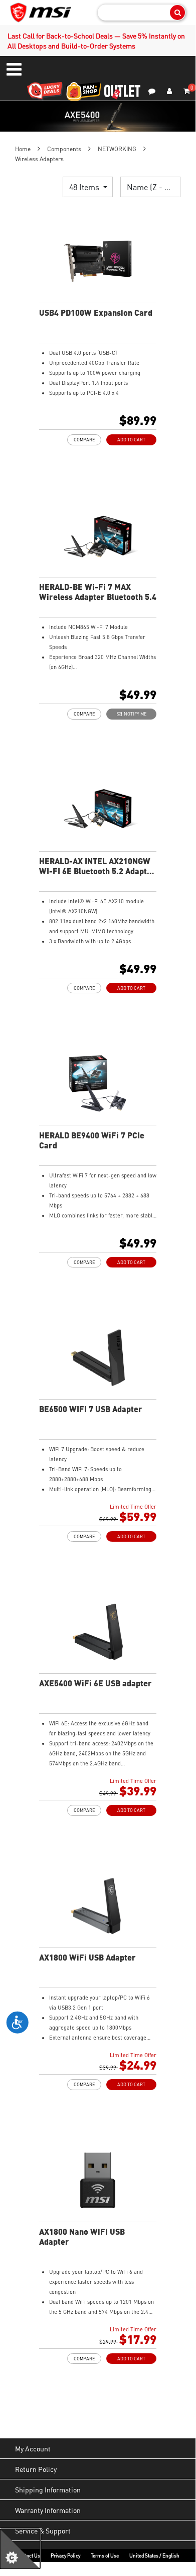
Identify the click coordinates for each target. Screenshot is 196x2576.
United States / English (154, 2555)
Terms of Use (105, 2555)
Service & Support (43, 2530)
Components (64, 149)
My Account (33, 2448)
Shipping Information (48, 2489)
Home (23, 149)
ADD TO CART (131, 440)
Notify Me (134, 714)
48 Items (85, 187)
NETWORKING (117, 149)
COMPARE (84, 440)
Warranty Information (48, 2510)
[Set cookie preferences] (20, 2549)
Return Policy (36, 2469)
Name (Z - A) (150, 187)
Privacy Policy (65, 2555)
